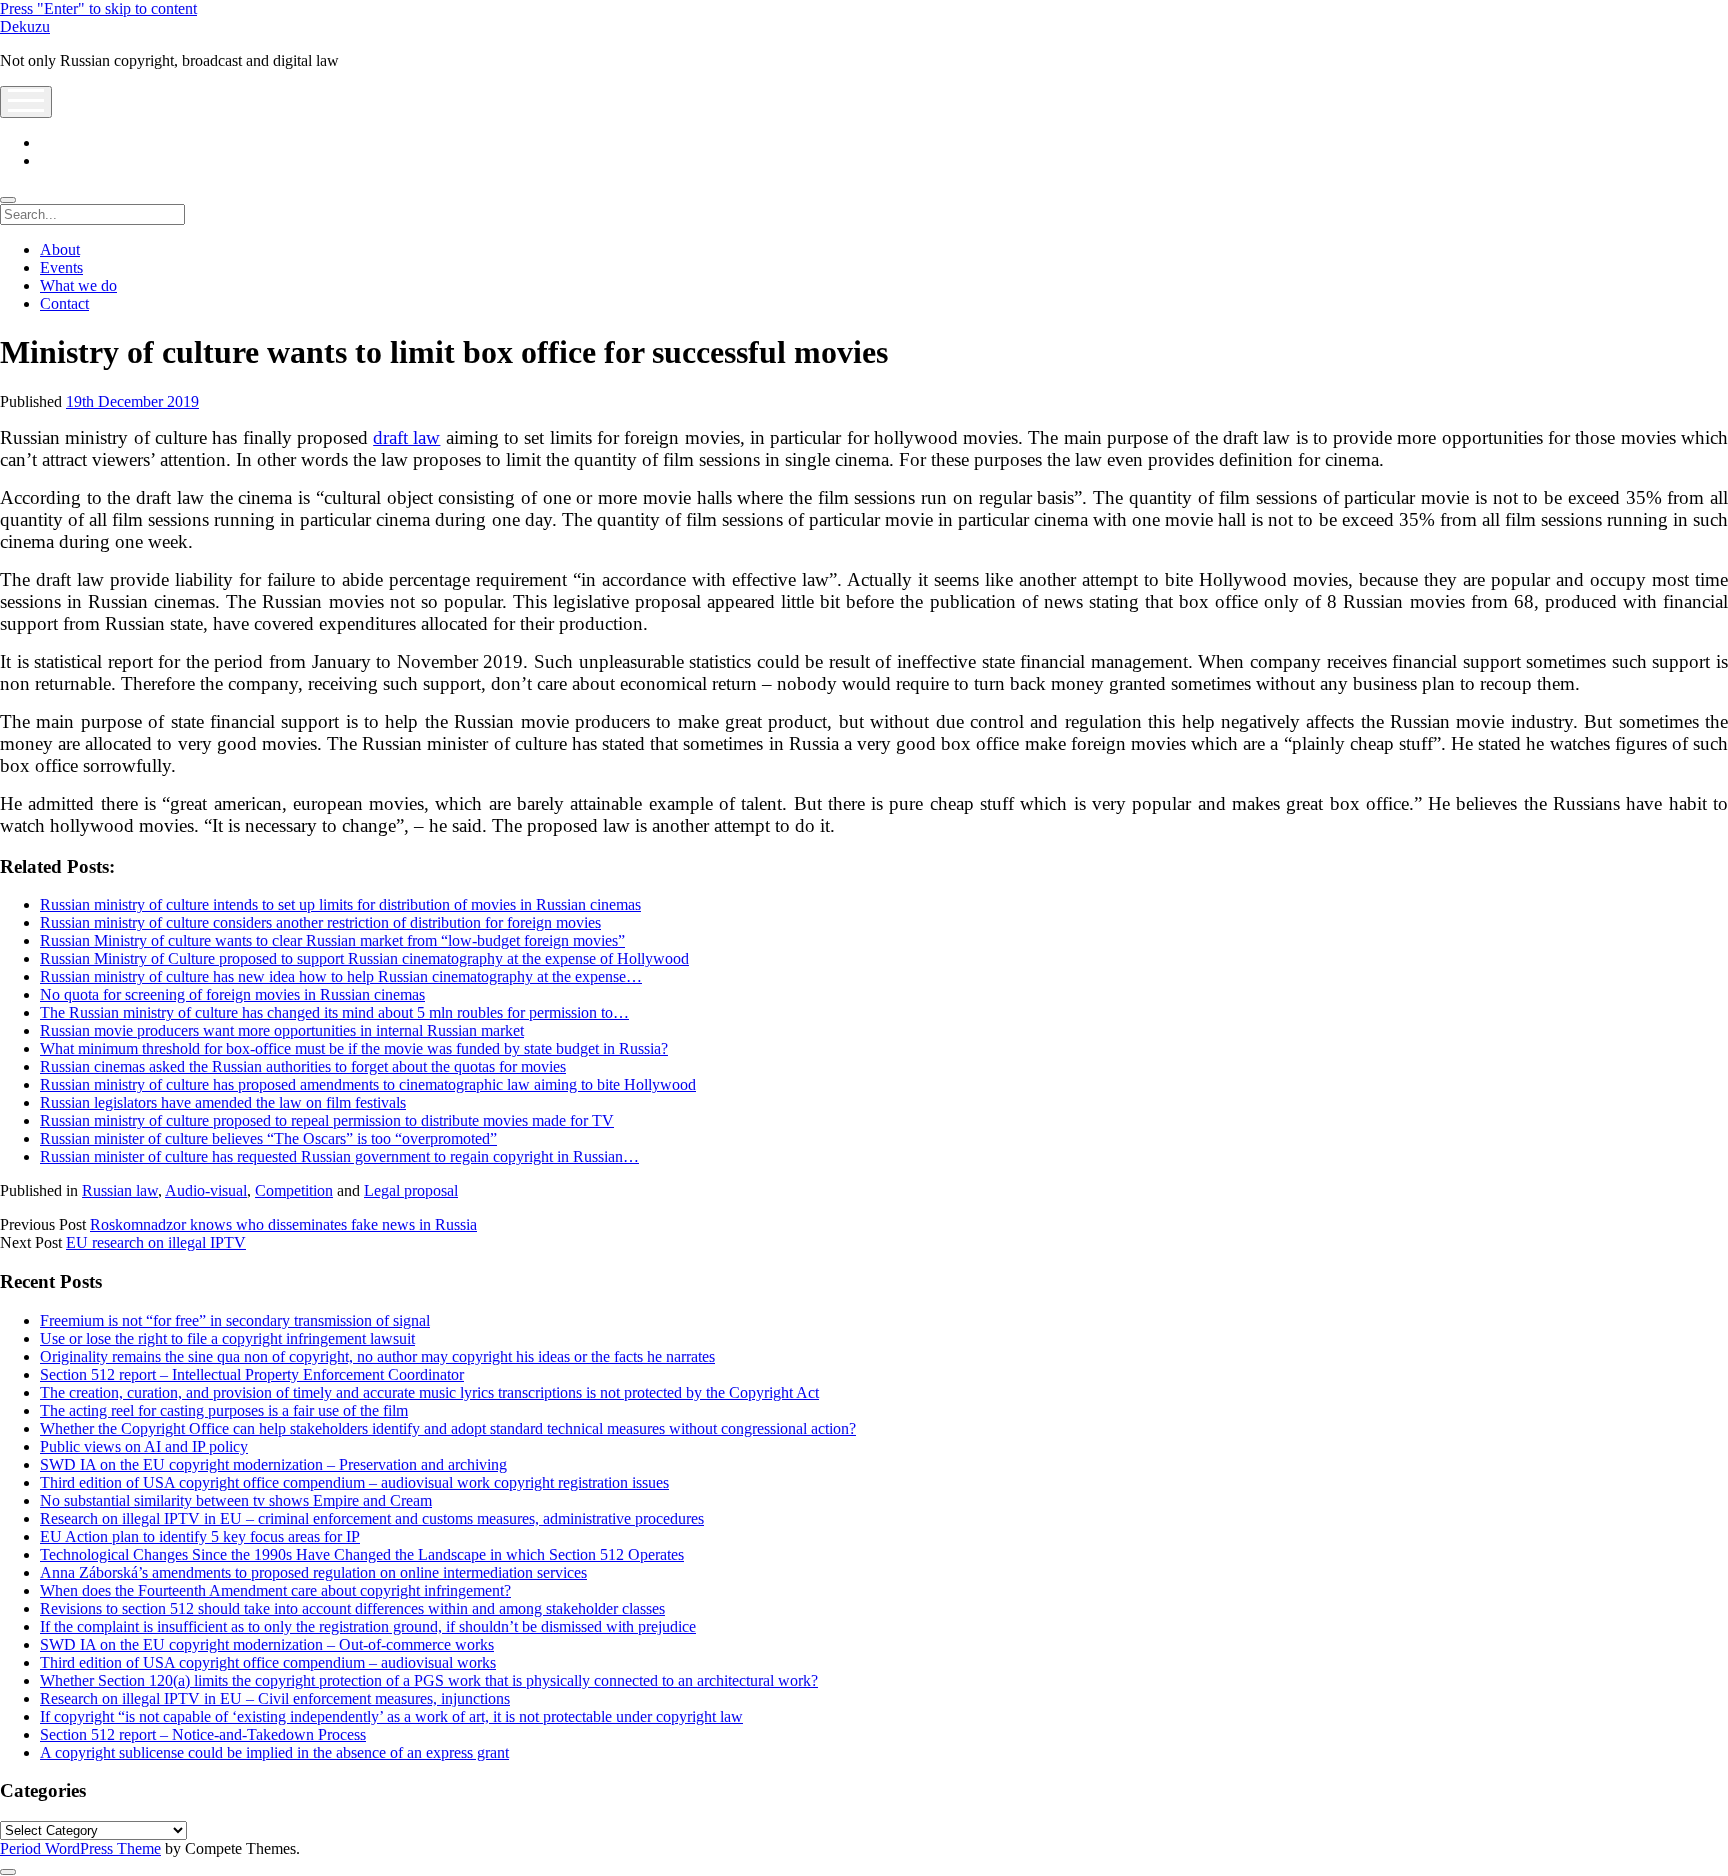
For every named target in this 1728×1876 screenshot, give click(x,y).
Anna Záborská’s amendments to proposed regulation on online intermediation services (313, 1572)
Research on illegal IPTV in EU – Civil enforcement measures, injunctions (275, 1698)
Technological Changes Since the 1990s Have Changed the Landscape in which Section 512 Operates (362, 1554)
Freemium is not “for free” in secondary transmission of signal (235, 1320)
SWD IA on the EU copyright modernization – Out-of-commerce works (267, 1644)
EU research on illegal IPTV (156, 1242)
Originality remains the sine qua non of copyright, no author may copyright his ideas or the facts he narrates (377, 1356)
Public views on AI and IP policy (144, 1446)
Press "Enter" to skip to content (98, 8)
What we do (78, 285)
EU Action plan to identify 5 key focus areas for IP (200, 1536)
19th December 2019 (132, 401)
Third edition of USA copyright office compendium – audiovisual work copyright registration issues (354, 1482)
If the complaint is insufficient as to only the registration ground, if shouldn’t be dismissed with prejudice (368, 1626)
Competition (294, 1190)
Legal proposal (411, 1190)
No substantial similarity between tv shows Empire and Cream (236, 1500)
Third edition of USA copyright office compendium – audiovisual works (268, 1662)
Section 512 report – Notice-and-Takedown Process (203, 1734)
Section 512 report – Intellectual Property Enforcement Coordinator (252, 1374)
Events (61, 267)
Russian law (120, 1190)
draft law (406, 437)
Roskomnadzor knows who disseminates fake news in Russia (283, 1224)
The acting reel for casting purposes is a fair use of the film (224, 1410)
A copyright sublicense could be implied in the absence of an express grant (274, 1752)
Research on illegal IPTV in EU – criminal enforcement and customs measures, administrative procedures (372, 1518)
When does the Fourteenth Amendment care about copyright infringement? (275, 1590)
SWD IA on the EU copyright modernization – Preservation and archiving (273, 1464)
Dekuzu (25, 26)
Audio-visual (206, 1190)
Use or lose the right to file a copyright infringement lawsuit (227, 1338)
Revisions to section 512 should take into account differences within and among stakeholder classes (352, 1608)
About (60, 249)
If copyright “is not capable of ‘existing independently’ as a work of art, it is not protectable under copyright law (391, 1716)
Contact (64, 303)
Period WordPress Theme (80, 1848)
